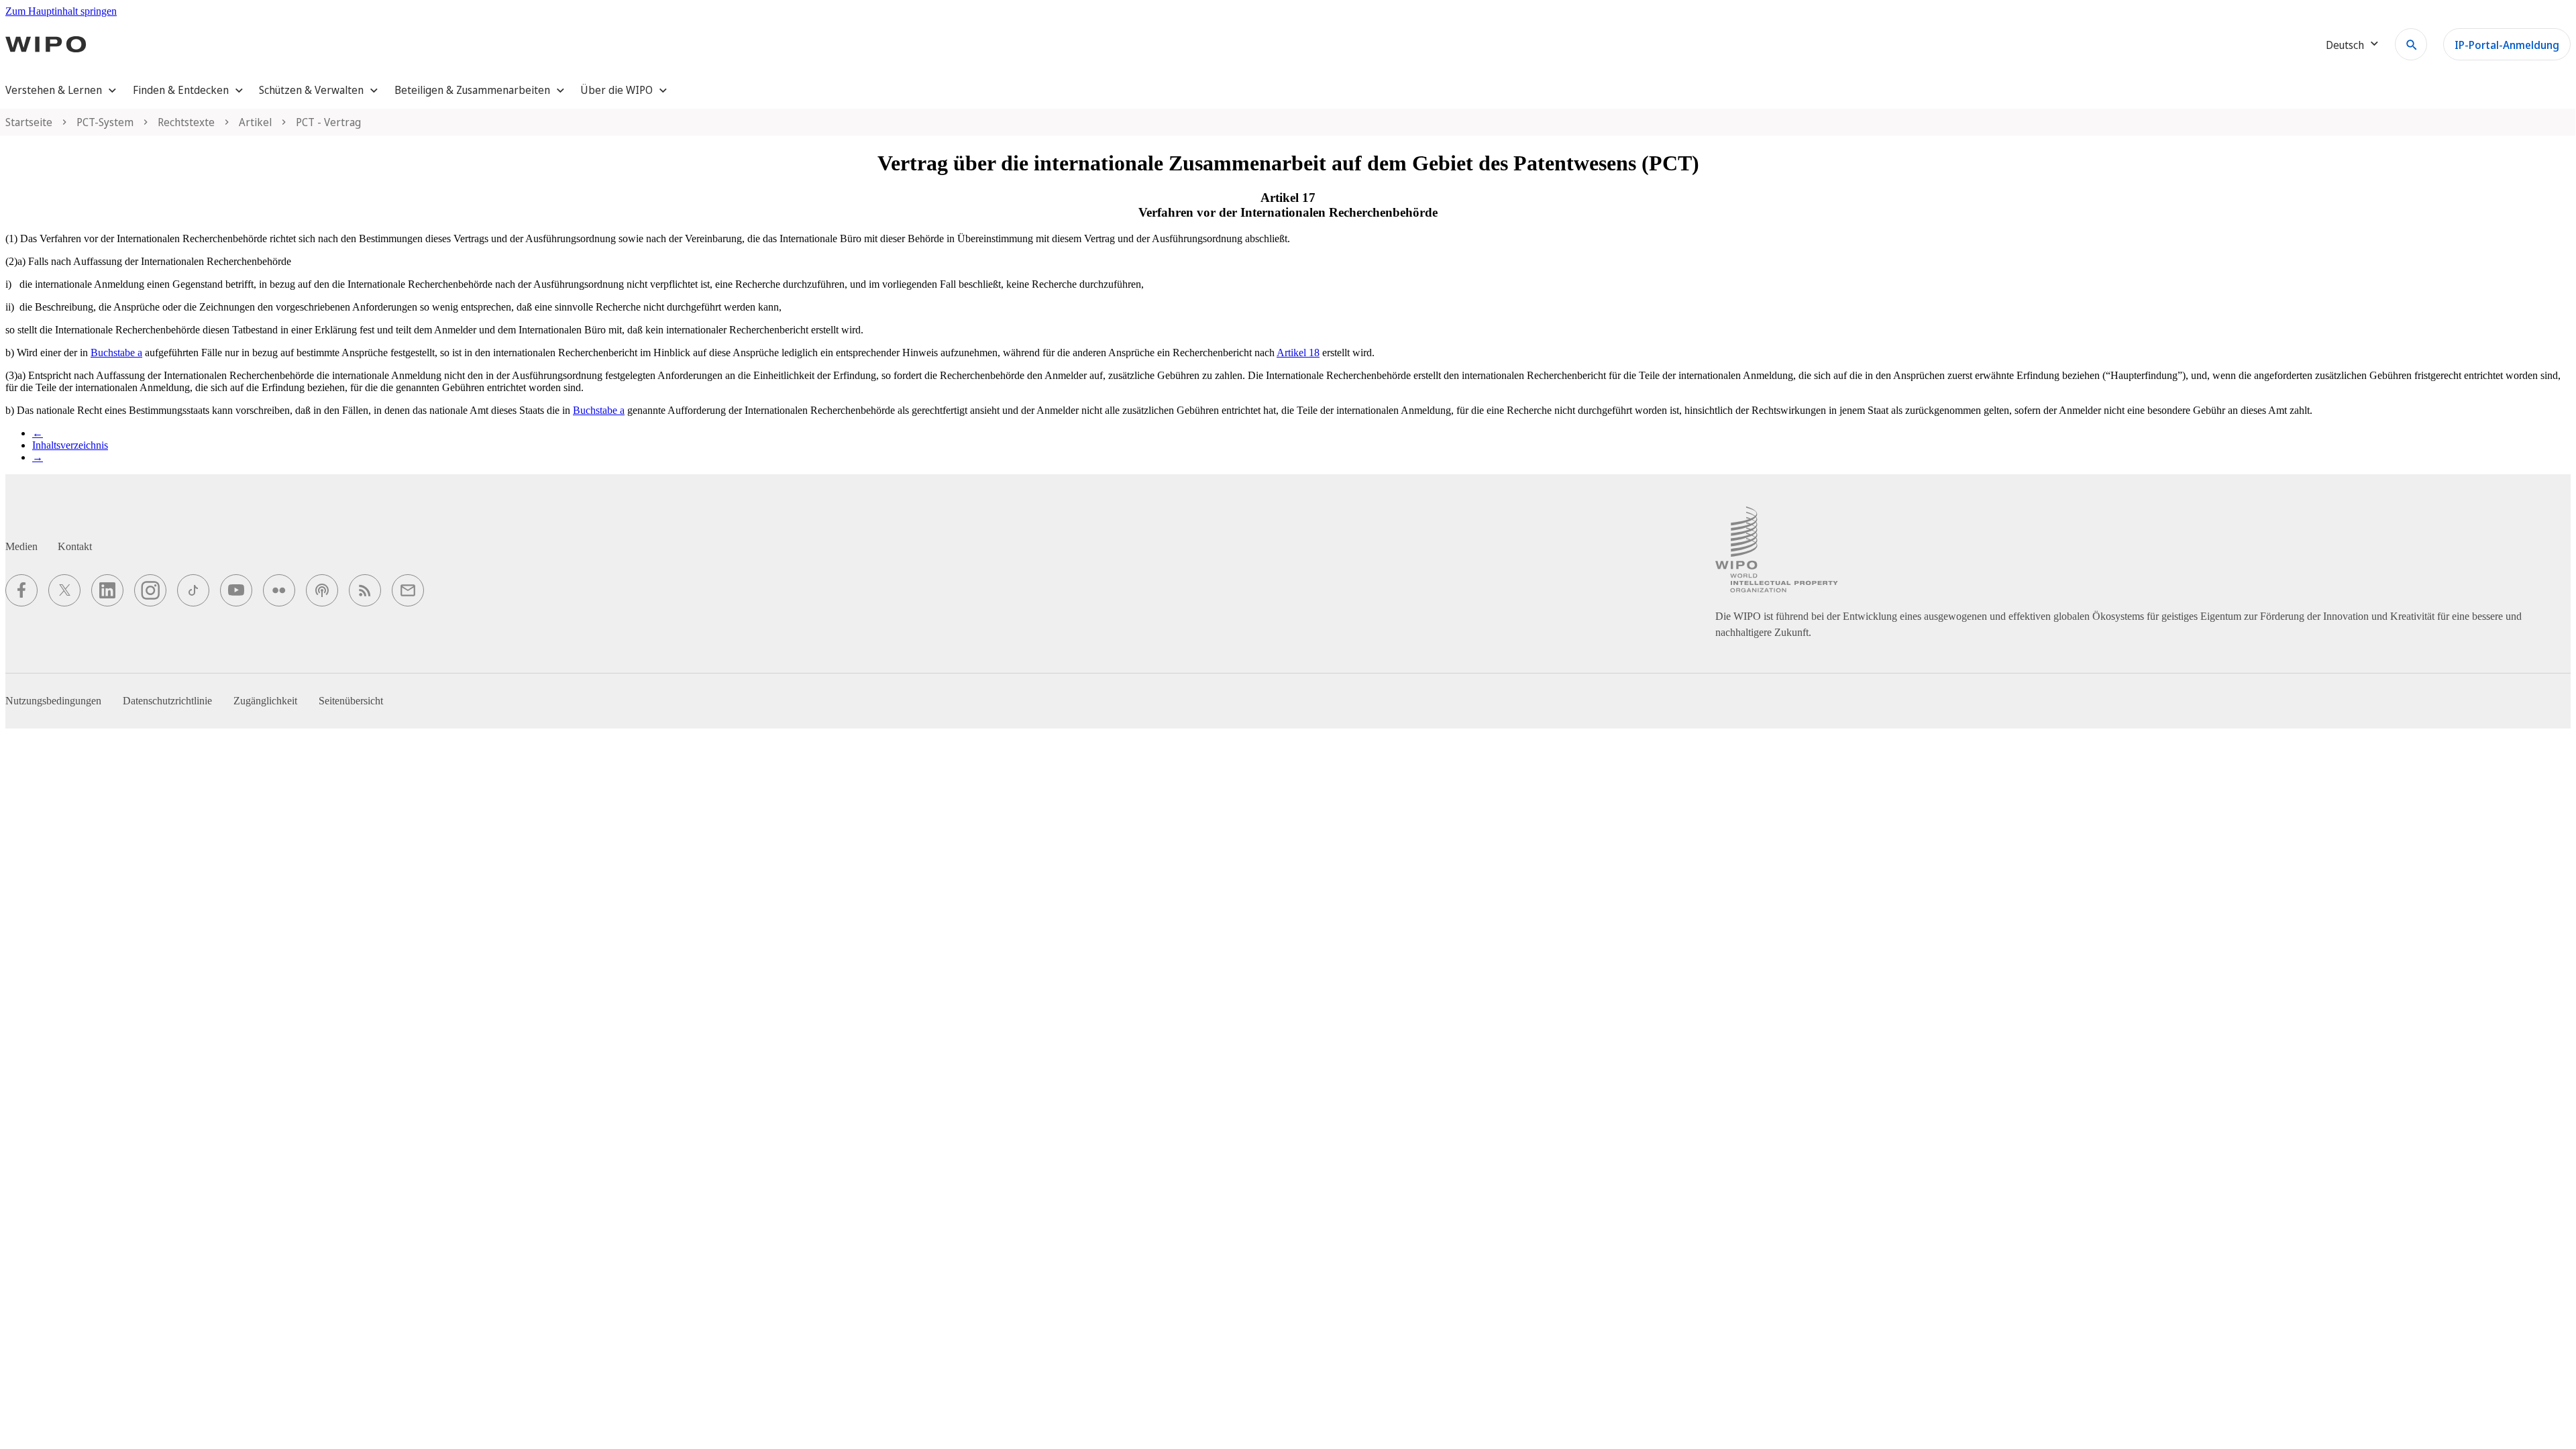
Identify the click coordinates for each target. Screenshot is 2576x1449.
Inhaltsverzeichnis (70, 445)
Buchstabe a (116, 353)
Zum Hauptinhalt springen (61, 11)
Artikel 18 (1298, 353)
